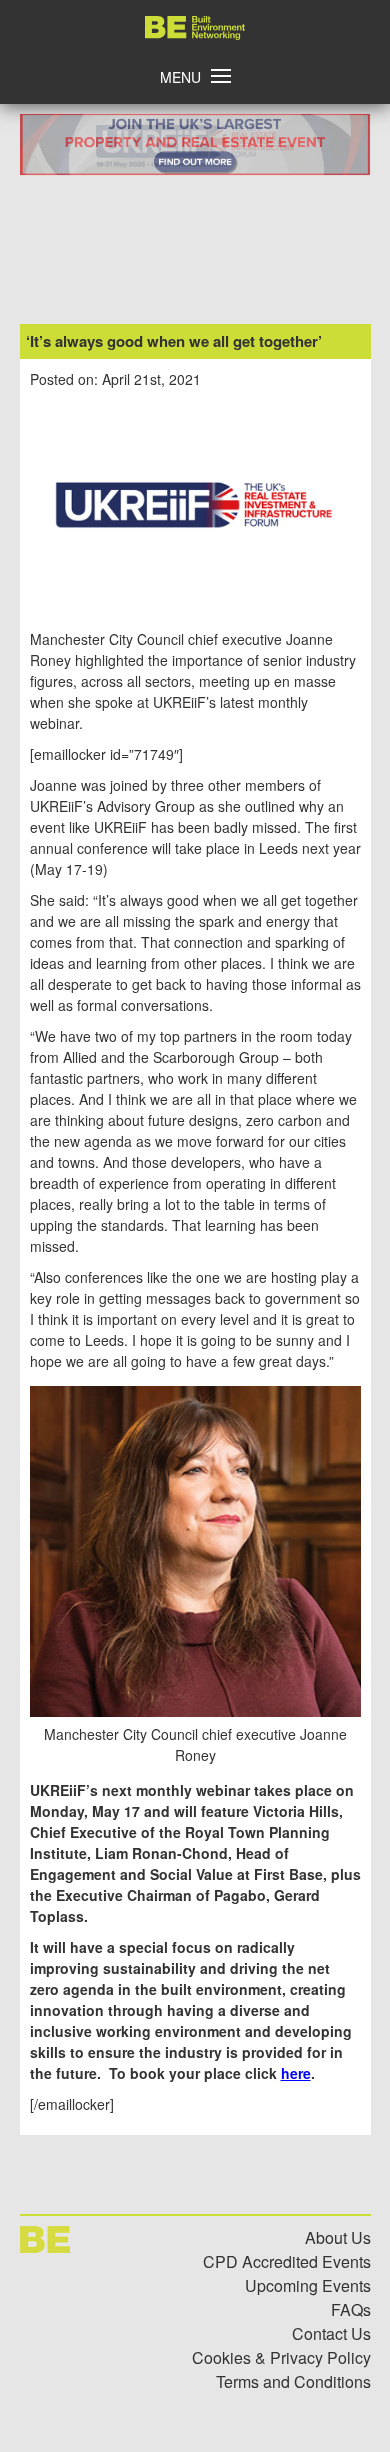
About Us (338, 2237)
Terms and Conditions (293, 2381)
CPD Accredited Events (287, 2261)
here (296, 2073)
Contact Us (331, 2333)
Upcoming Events (308, 2285)
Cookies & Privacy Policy (281, 2357)
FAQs (351, 2309)
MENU (180, 77)
